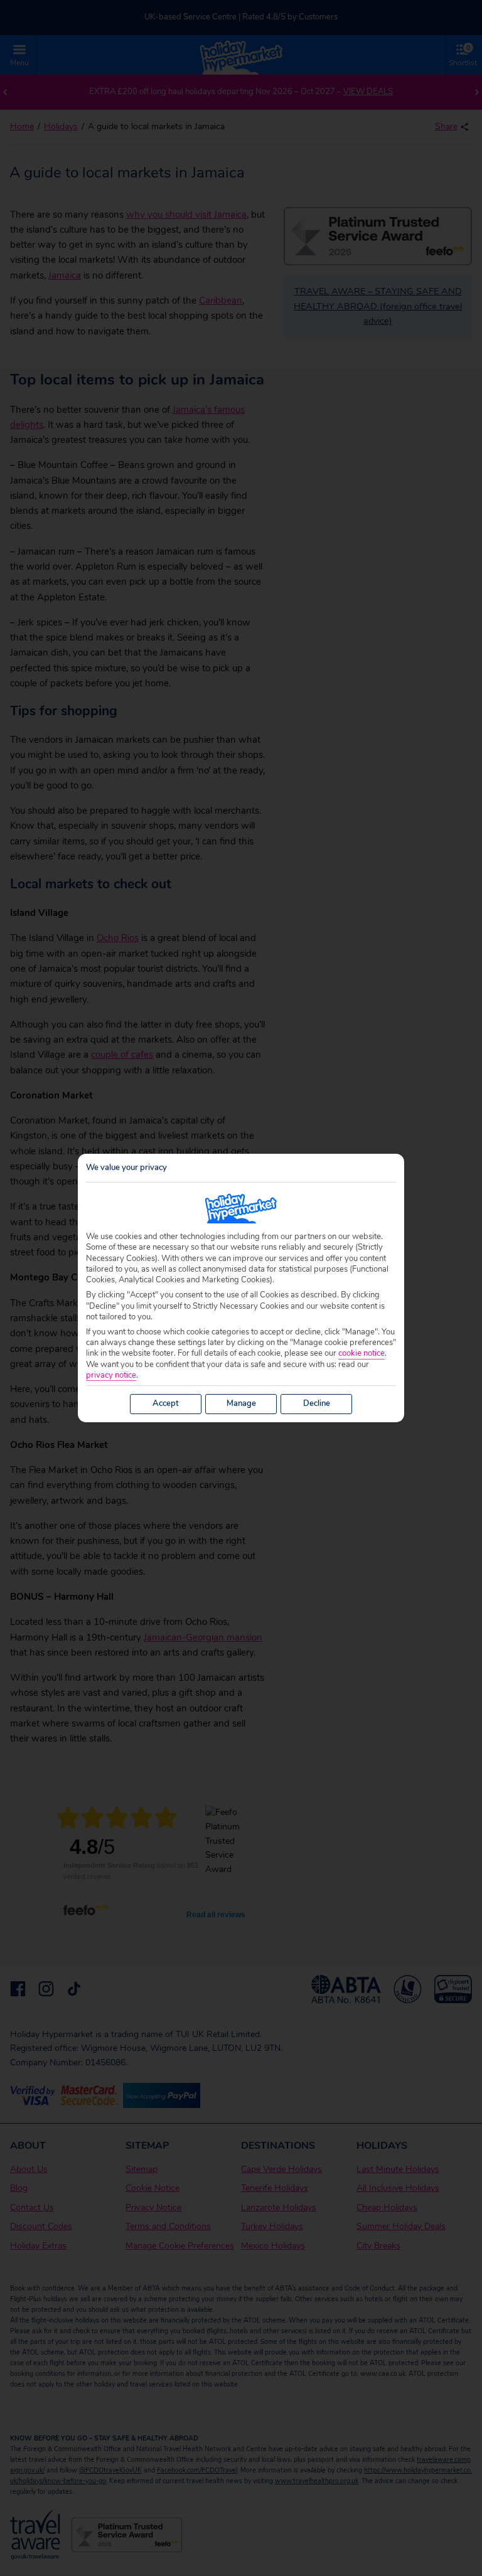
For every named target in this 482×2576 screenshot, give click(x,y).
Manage (241, 1403)
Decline (317, 1403)
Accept (166, 1403)
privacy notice (111, 1376)
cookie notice (361, 1354)
